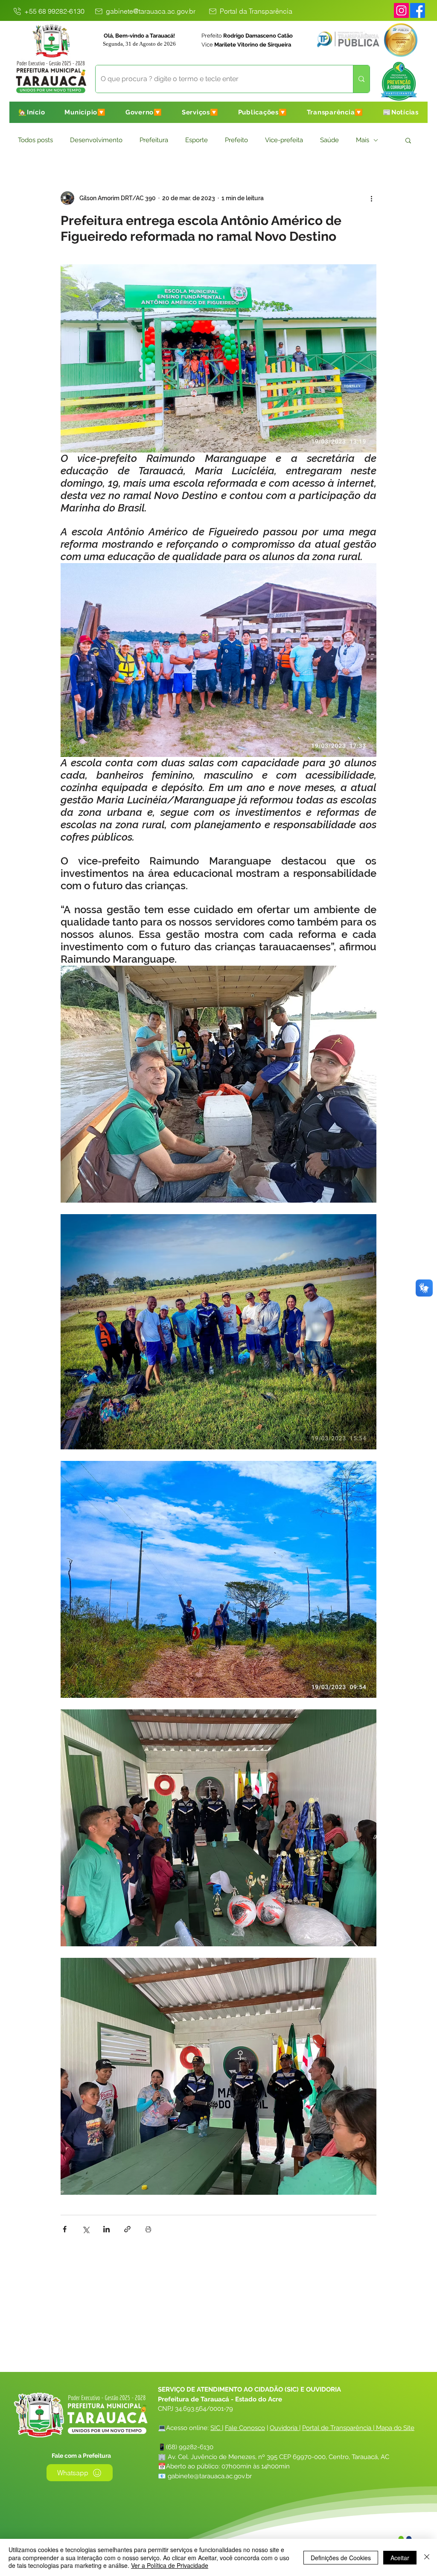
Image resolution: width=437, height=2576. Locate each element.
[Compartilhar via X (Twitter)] (86, 2229)
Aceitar (400, 2558)
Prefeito (236, 140)
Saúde (329, 140)
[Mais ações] (371, 198)
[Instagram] (401, 10)
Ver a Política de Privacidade (170, 2565)
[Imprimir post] (148, 2229)
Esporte (197, 140)
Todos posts (35, 140)
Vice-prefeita (284, 140)
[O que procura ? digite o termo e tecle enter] (361, 79)
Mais (363, 140)
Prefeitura (154, 140)
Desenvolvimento (96, 140)
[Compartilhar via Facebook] (65, 2229)
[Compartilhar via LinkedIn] (106, 2229)
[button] (85, 112)
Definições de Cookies (341, 2558)
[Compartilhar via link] (127, 2229)
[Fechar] (427, 2557)
